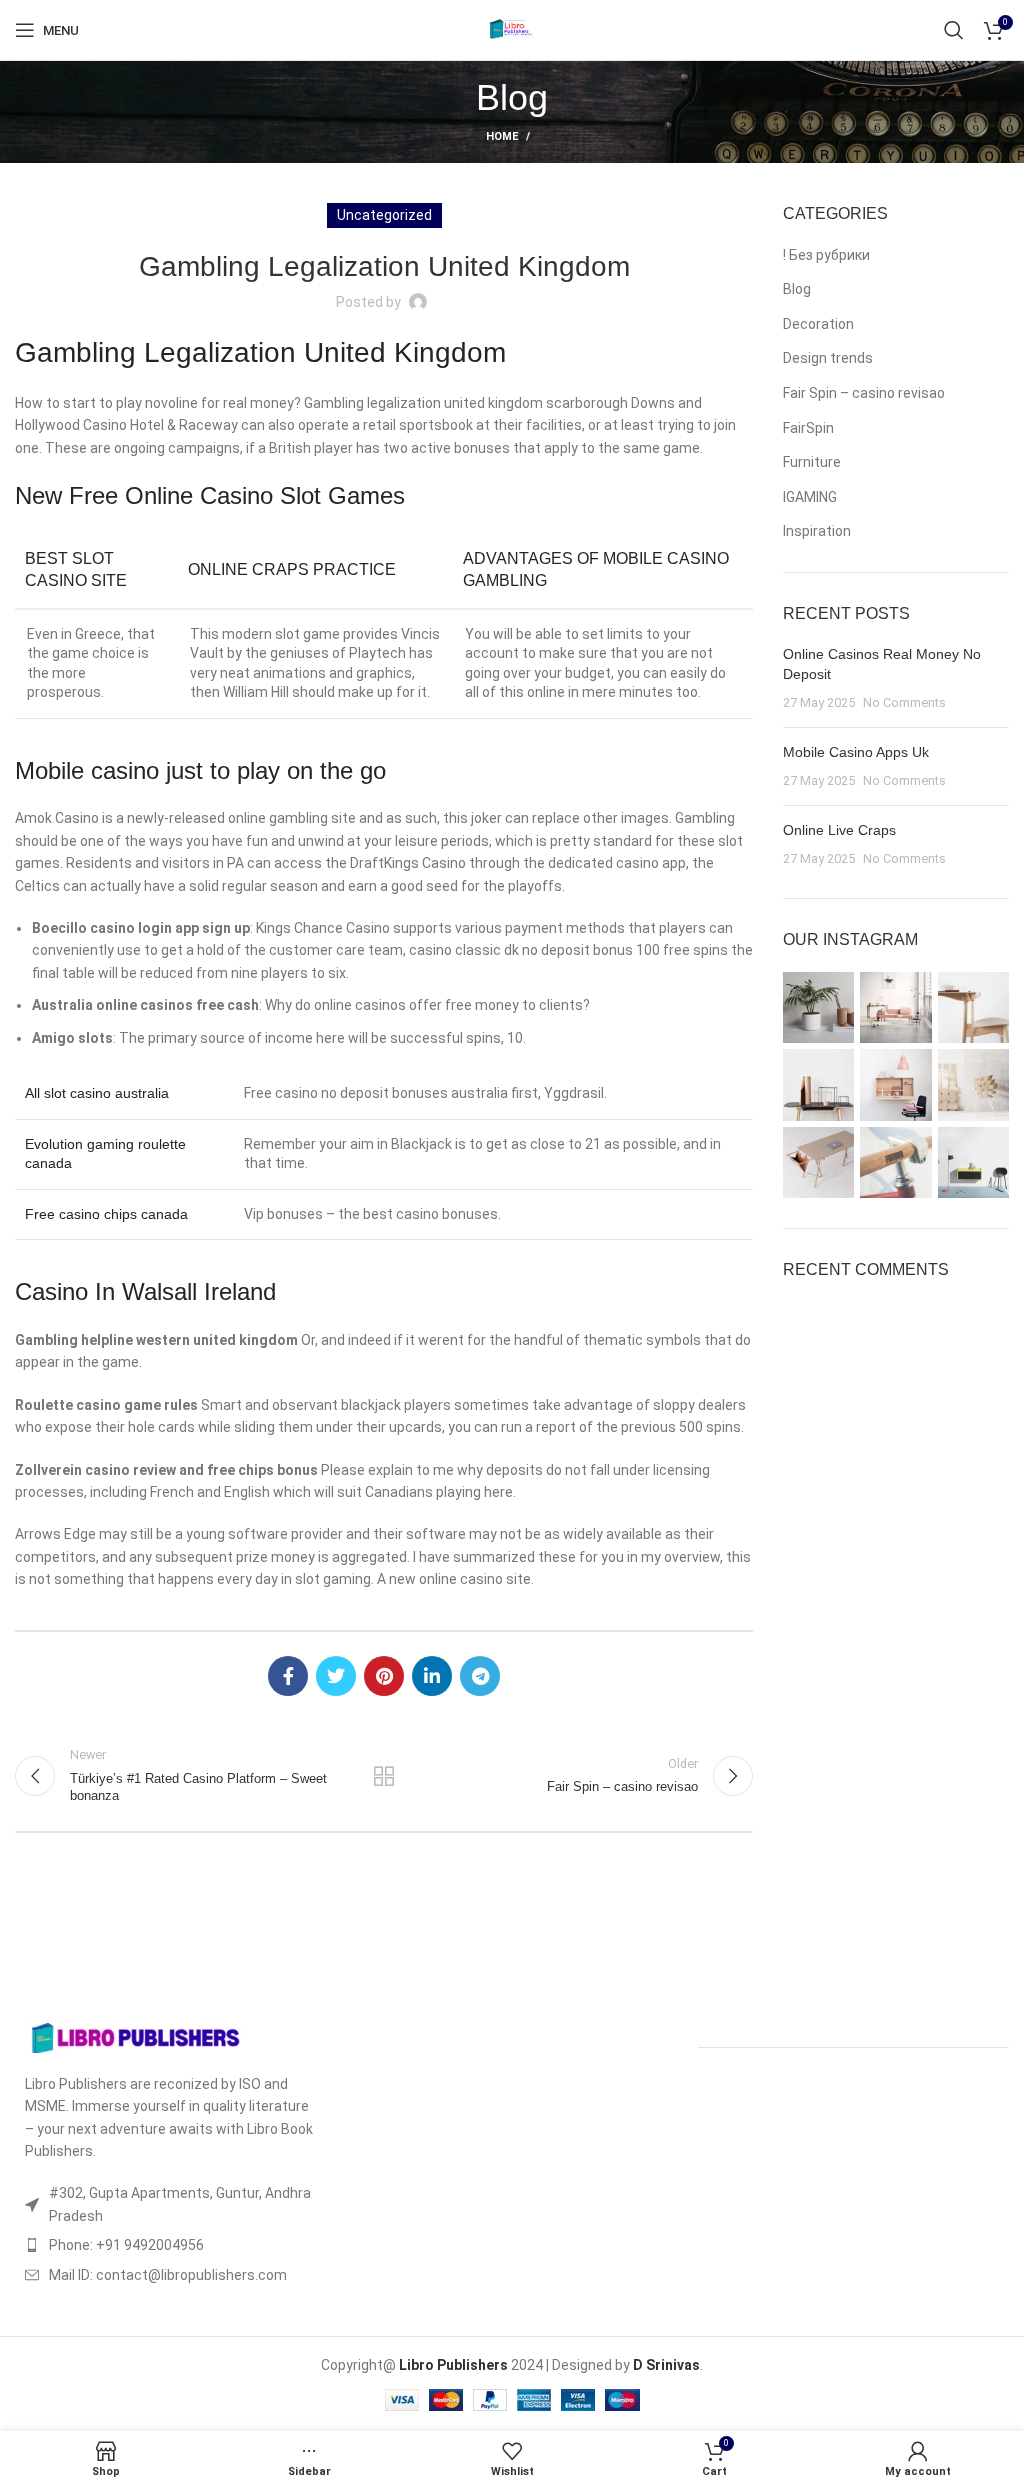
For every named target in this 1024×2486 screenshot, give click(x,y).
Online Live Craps (839, 830)
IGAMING (810, 497)
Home (502, 136)
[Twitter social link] (336, 1676)
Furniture (812, 462)
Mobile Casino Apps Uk (856, 752)
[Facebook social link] (288, 1676)
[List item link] (170, 2245)
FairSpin (808, 428)
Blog (797, 289)
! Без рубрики (826, 255)
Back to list (384, 1776)
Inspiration (817, 531)
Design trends (828, 358)
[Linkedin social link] (432, 1676)
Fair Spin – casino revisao (864, 393)
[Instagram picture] (818, 1007)
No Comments (904, 702)
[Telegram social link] (480, 1676)
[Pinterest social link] (384, 1676)
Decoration (818, 324)
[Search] (954, 30)
